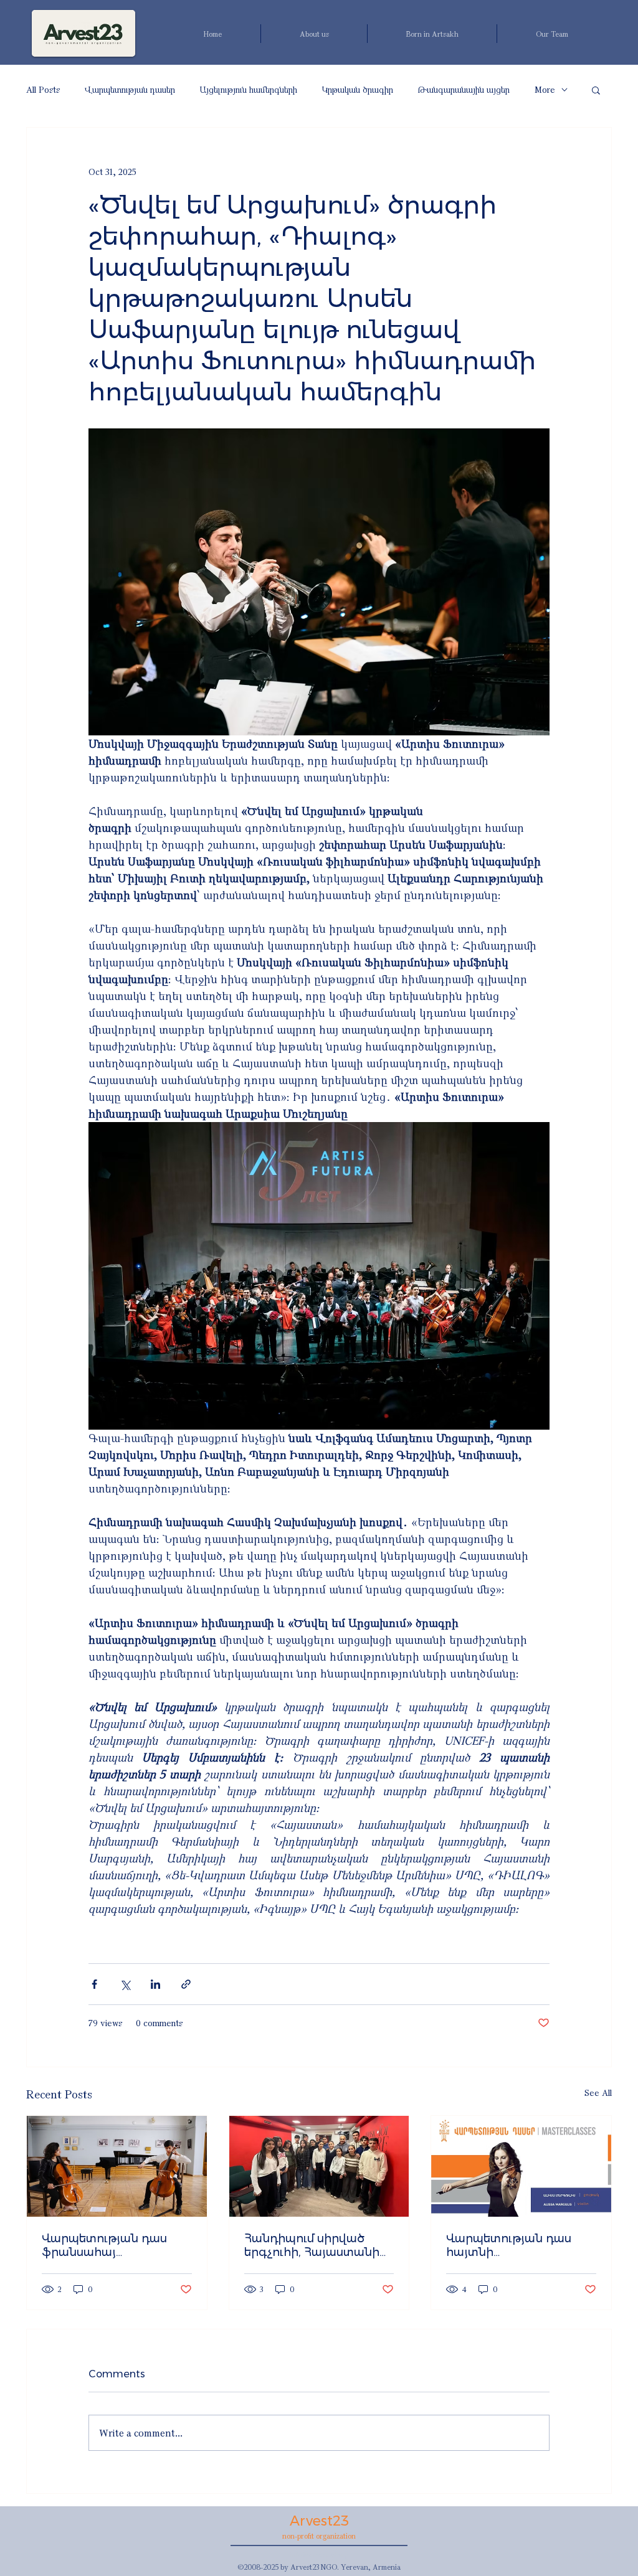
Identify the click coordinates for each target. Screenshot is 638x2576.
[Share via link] (186, 1984)
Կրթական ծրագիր (358, 89)
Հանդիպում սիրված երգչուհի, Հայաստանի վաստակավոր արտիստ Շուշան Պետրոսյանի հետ (316, 2245)
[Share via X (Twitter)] (125, 1984)
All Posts (43, 89)
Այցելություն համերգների (249, 89)
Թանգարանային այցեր (464, 89)
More (545, 89)
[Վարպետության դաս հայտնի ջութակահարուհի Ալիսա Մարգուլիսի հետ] (521, 2166)
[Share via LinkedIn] (155, 1984)
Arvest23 (319, 2521)
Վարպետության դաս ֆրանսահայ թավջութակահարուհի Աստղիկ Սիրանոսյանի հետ (111, 2245)
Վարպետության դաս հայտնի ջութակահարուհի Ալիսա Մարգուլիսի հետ (520, 2245)
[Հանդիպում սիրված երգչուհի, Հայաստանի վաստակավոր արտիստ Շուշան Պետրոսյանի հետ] (319, 2166)
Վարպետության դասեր (130, 89)
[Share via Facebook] (94, 1984)
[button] (596, 90)
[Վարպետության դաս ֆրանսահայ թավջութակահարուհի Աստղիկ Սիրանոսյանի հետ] (117, 2166)
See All (598, 2092)
